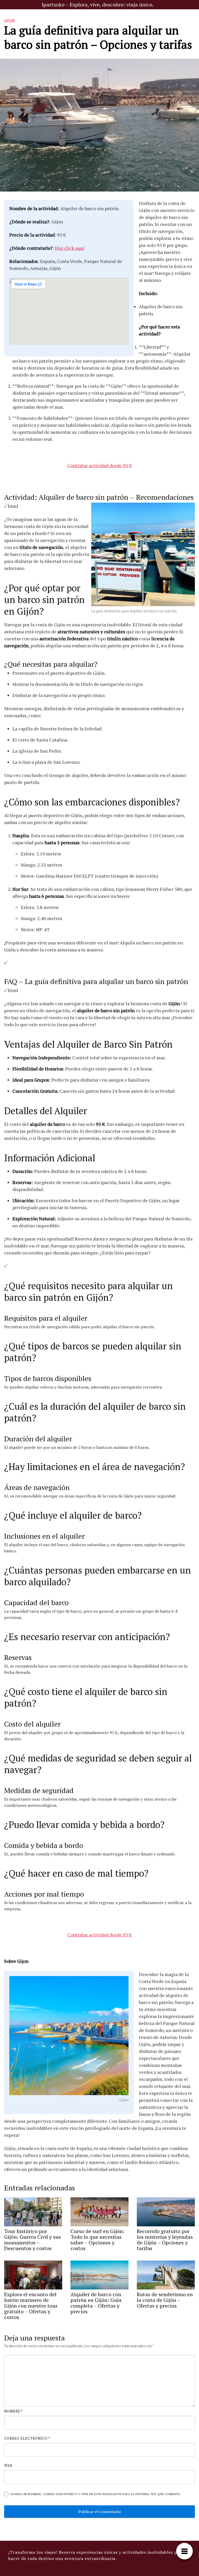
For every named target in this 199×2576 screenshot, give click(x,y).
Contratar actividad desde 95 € (100, 465)
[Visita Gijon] (69, 2036)
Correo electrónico (27, 2438)
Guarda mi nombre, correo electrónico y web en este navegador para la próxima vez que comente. (95, 2494)
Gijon (9, 20)
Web (8, 2465)
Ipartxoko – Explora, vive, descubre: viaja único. (98, 5)
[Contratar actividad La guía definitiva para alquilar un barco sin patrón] (143, 555)
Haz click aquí (70, 248)
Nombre (13, 2411)
